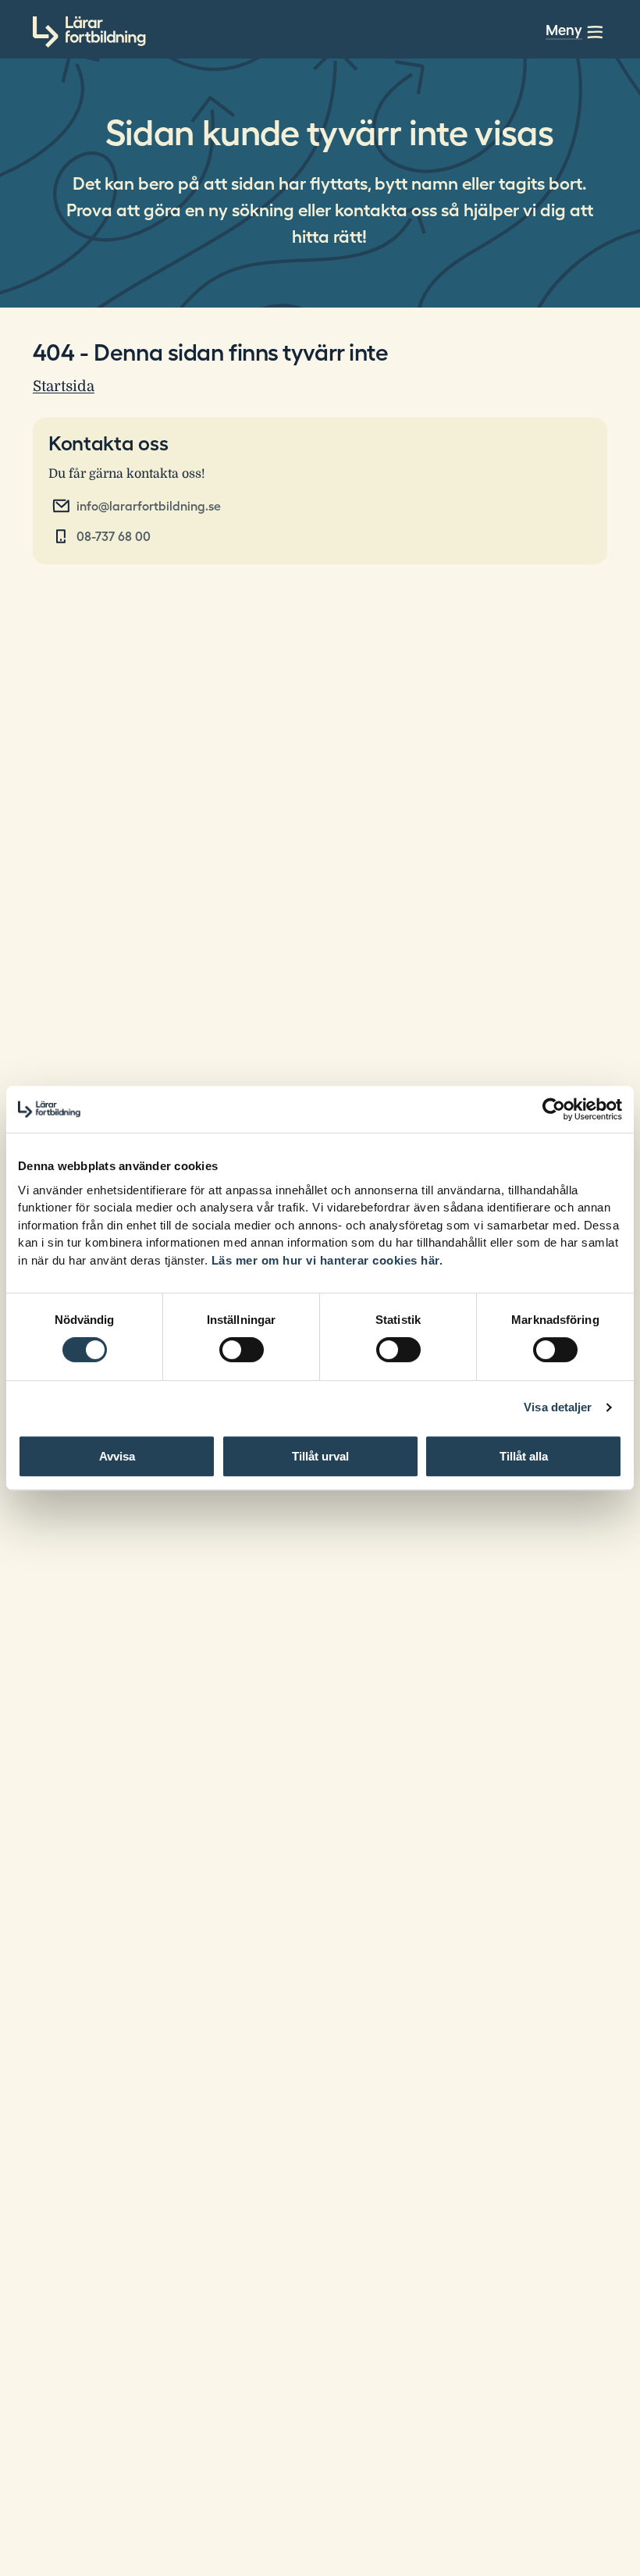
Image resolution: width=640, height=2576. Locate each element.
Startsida (64, 386)
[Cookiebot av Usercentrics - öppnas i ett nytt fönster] (554, 1109)
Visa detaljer (558, 1407)
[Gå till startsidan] (89, 32)
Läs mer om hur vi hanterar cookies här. (327, 1260)
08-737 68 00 (114, 536)
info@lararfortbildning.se (149, 506)
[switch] (242, 1350)
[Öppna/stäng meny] (595, 32)
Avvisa (117, 1456)
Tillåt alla (524, 1456)
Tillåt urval (320, 1456)
